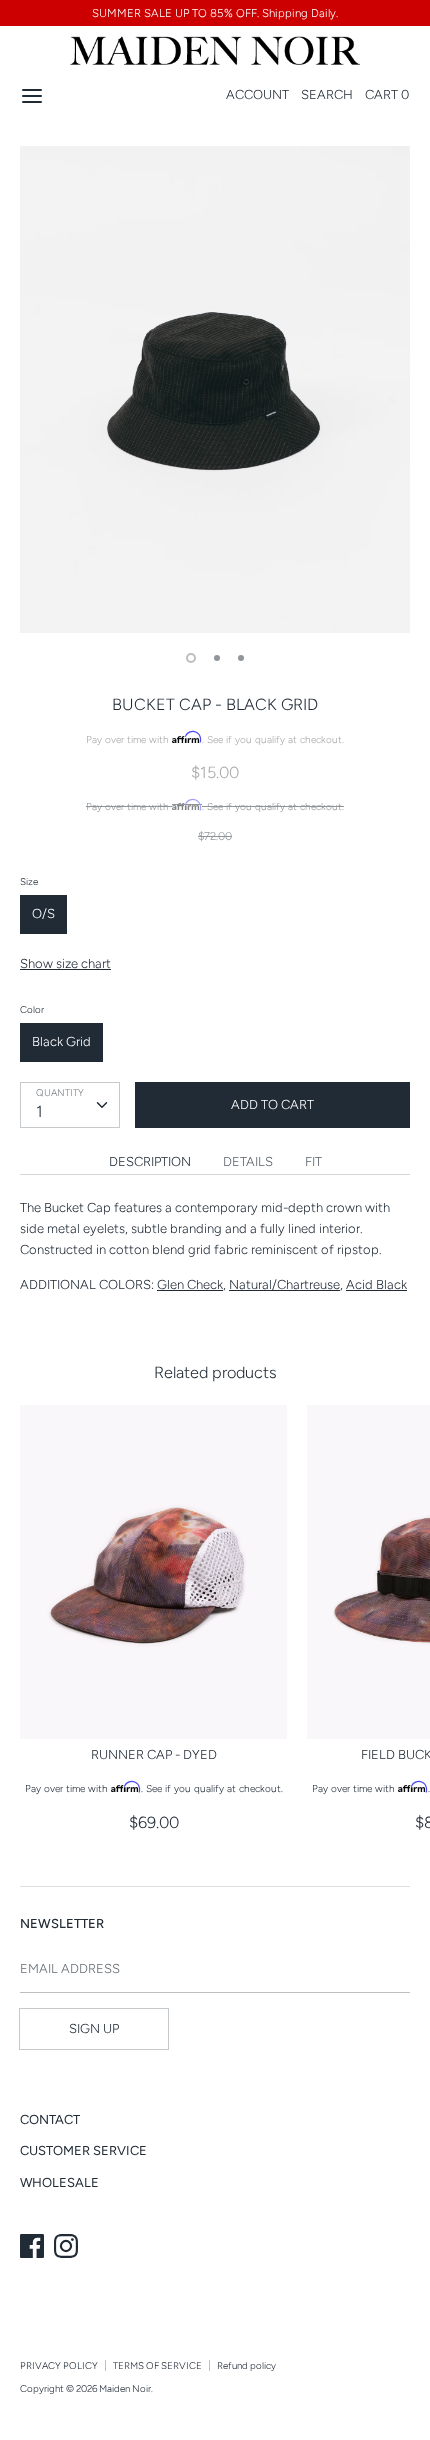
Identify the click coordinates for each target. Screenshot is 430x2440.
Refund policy (246, 2365)
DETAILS (248, 1161)
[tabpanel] (215, 390)
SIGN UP (94, 2028)
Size (29, 881)
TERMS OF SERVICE (157, 2365)
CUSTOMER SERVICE (83, 2150)
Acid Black (376, 1284)
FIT (313, 1161)
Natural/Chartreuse (284, 1284)
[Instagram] (68, 2248)
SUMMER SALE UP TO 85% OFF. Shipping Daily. (215, 13)
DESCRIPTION (150, 1161)
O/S (43, 913)
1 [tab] (191, 658)
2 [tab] (217, 658)
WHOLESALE (59, 2182)
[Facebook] (34, 2248)
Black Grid (61, 1041)
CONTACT (50, 2119)
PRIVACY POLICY (59, 2365)
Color (32, 1009)
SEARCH (327, 94)
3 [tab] (241, 658)
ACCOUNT (257, 94)
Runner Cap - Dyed (154, 1754)
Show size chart (65, 963)
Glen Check (190, 1284)
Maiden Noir (125, 2388)
